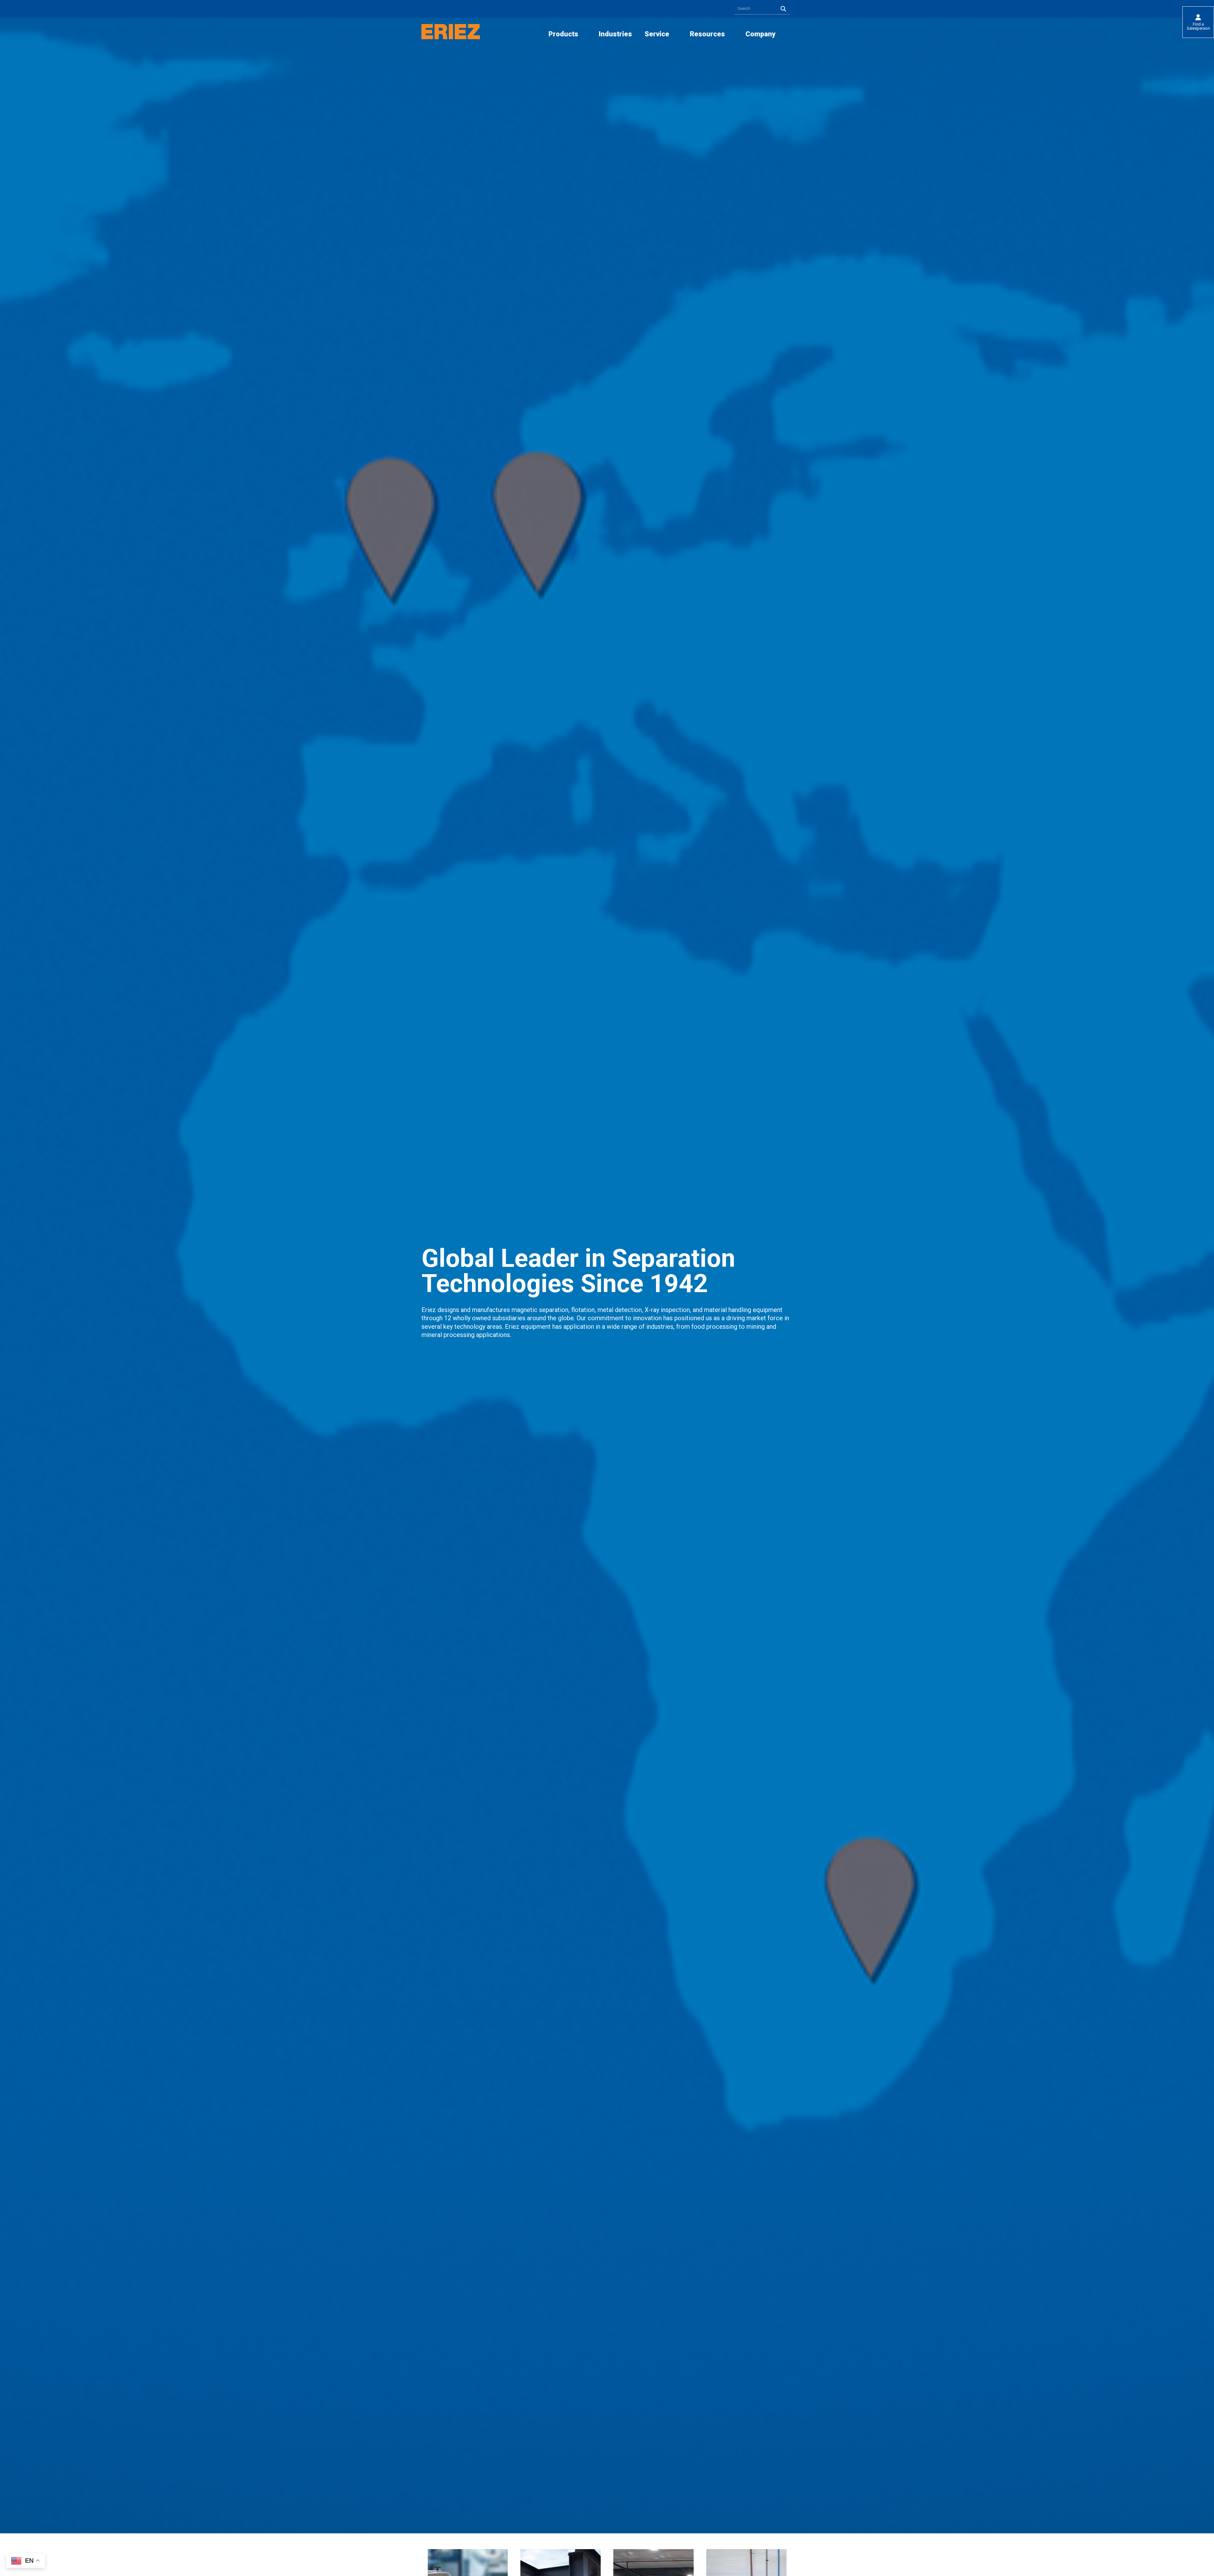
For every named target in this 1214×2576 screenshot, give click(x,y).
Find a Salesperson (1198, 26)
